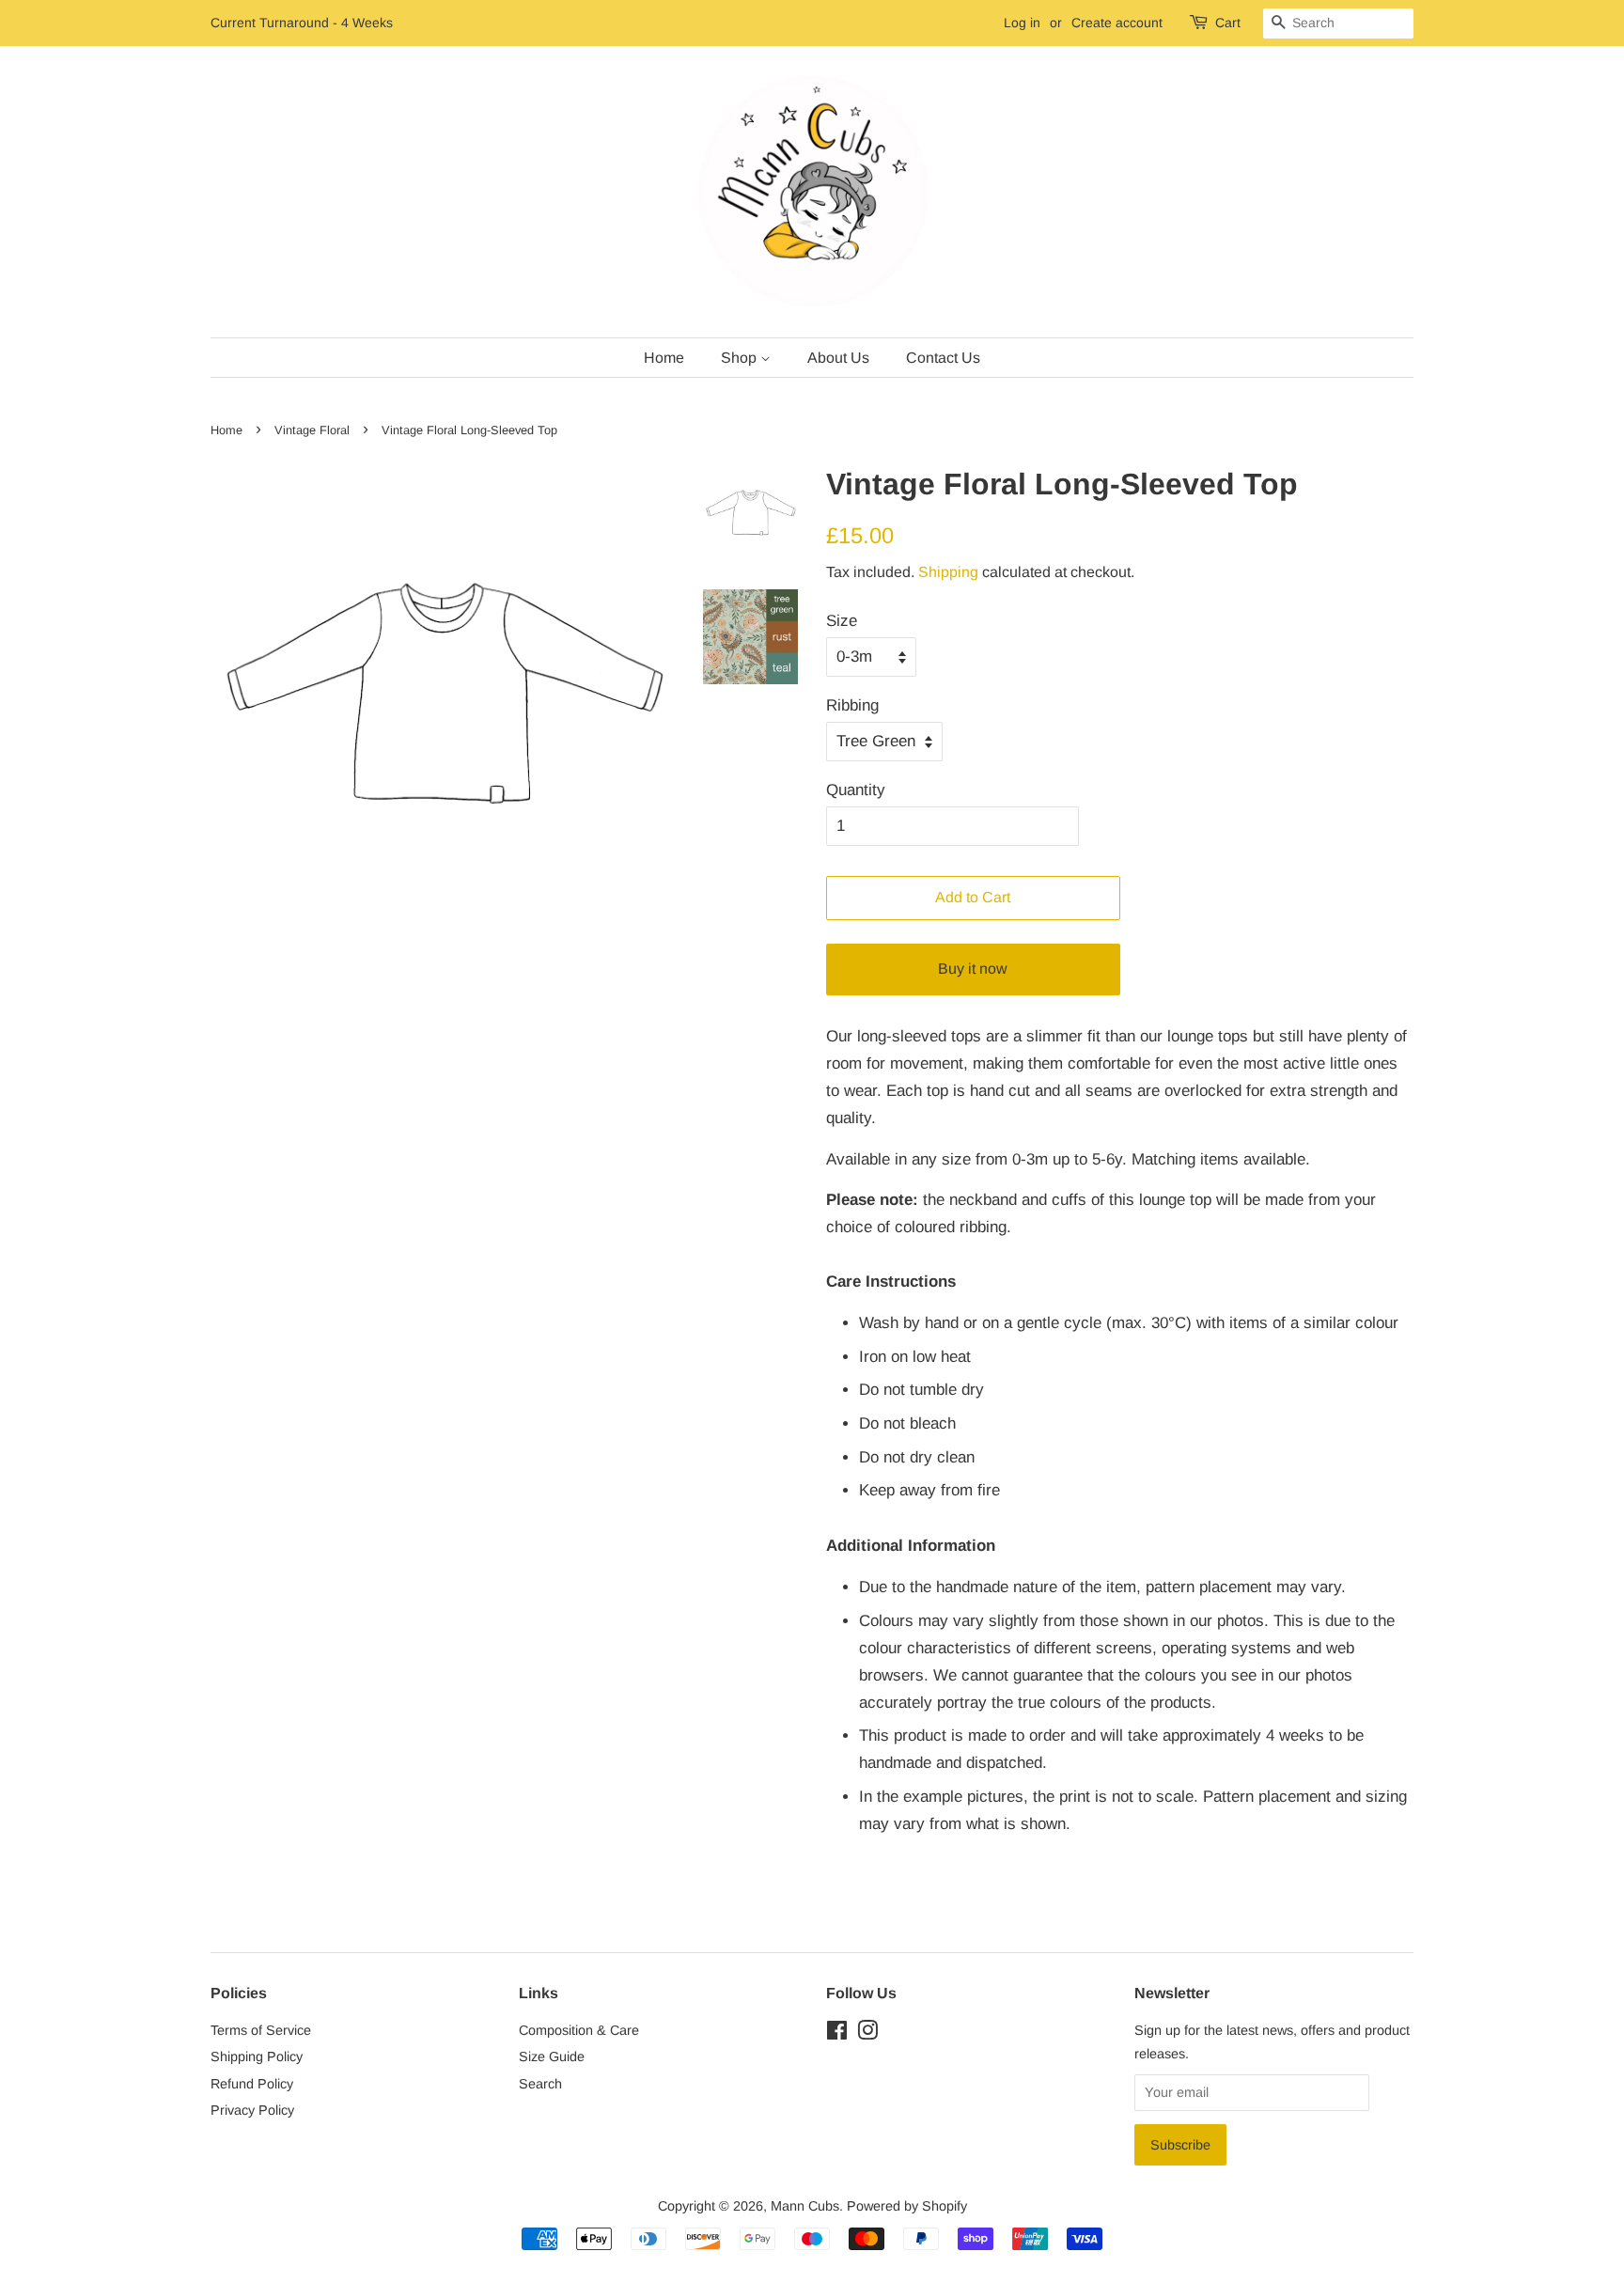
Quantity (856, 790)
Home (664, 358)
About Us (838, 358)
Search (540, 2084)
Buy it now (973, 969)
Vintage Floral (312, 430)
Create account (1117, 23)
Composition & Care (579, 2030)
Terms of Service (261, 2030)
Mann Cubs (805, 2206)
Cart (1228, 23)
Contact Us (943, 358)
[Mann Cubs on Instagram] (867, 2034)
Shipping (948, 572)
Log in (1022, 23)
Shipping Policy (257, 2056)
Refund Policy (252, 2084)
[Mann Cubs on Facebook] (837, 2034)
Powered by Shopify (907, 2206)
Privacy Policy (252, 2110)
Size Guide (552, 2056)
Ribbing (852, 705)
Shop (741, 358)
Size (842, 621)
